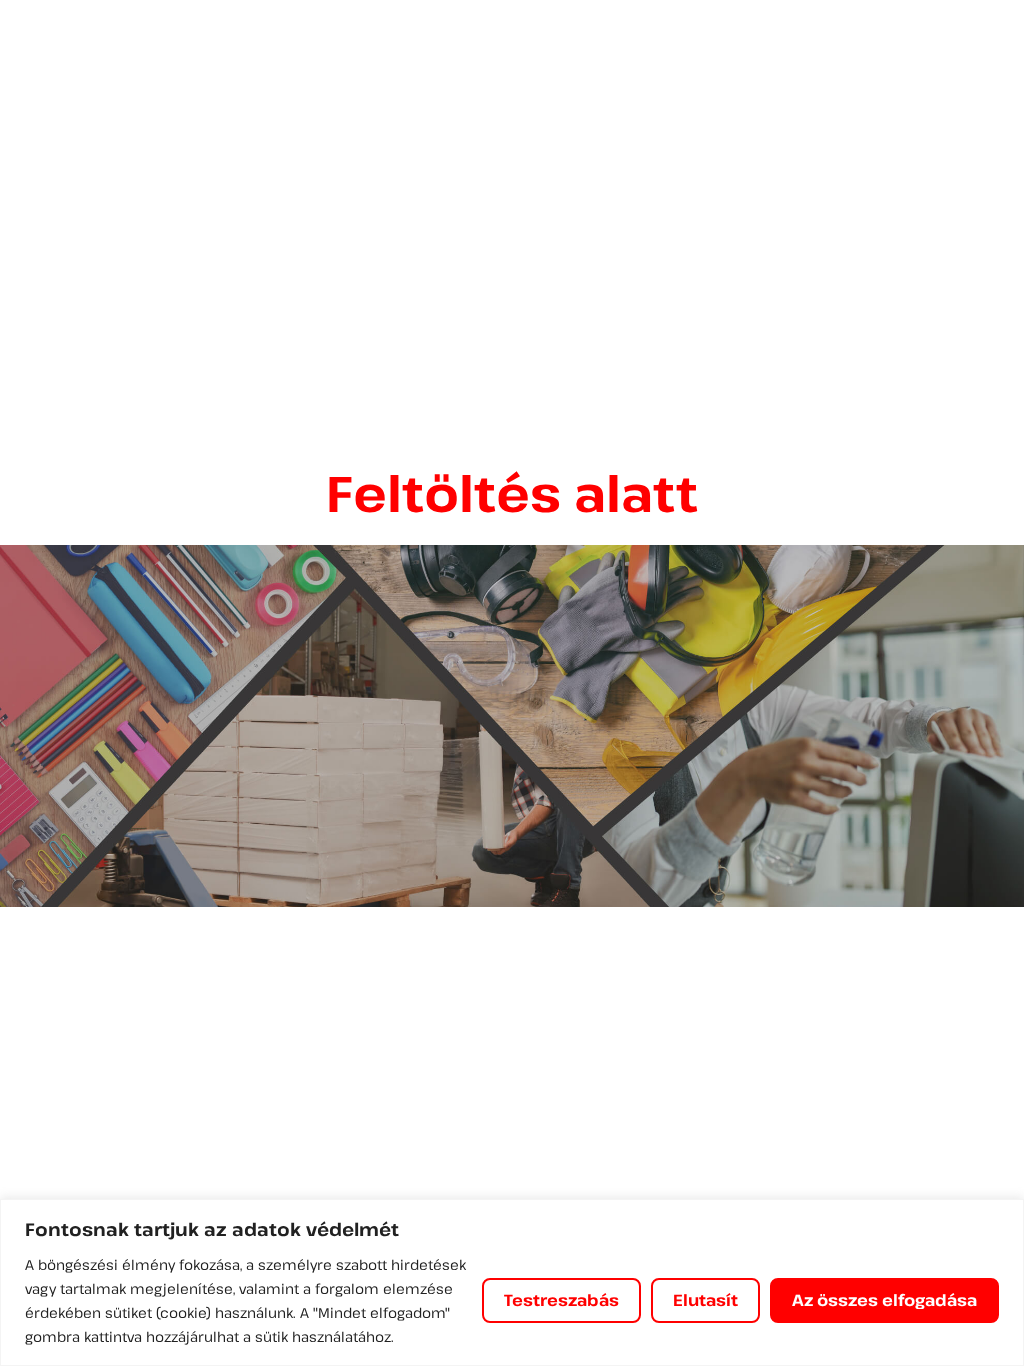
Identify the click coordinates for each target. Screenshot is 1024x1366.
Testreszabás (561, 1300)
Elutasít (705, 1300)
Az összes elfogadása (884, 1300)
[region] (512, 1282)
